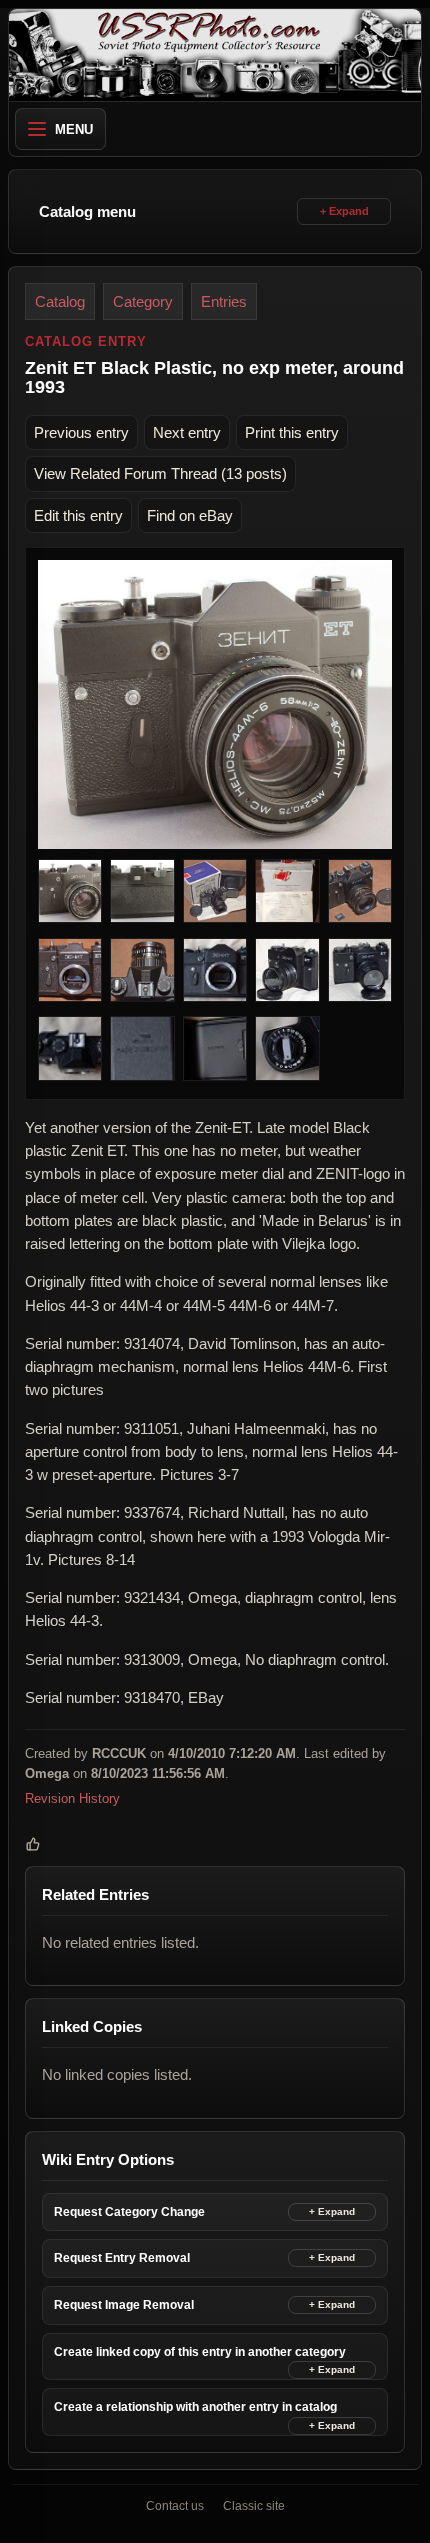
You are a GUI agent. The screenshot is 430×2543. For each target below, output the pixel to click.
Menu (74, 129)
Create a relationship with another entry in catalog (195, 2407)
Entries (224, 301)
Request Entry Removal (122, 2258)
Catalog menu (87, 211)
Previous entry (81, 432)
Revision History (72, 1798)
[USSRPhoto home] (215, 55)
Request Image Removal (124, 2305)
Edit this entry (78, 515)
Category (143, 301)
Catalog (60, 301)
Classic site (254, 2506)
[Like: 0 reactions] (33, 1844)
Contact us (175, 2506)
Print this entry (292, 432)
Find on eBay (190, 515)
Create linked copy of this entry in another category (200, 2352)
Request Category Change (129, 2212)
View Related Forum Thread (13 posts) (160, 473)
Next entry (187, 432)
